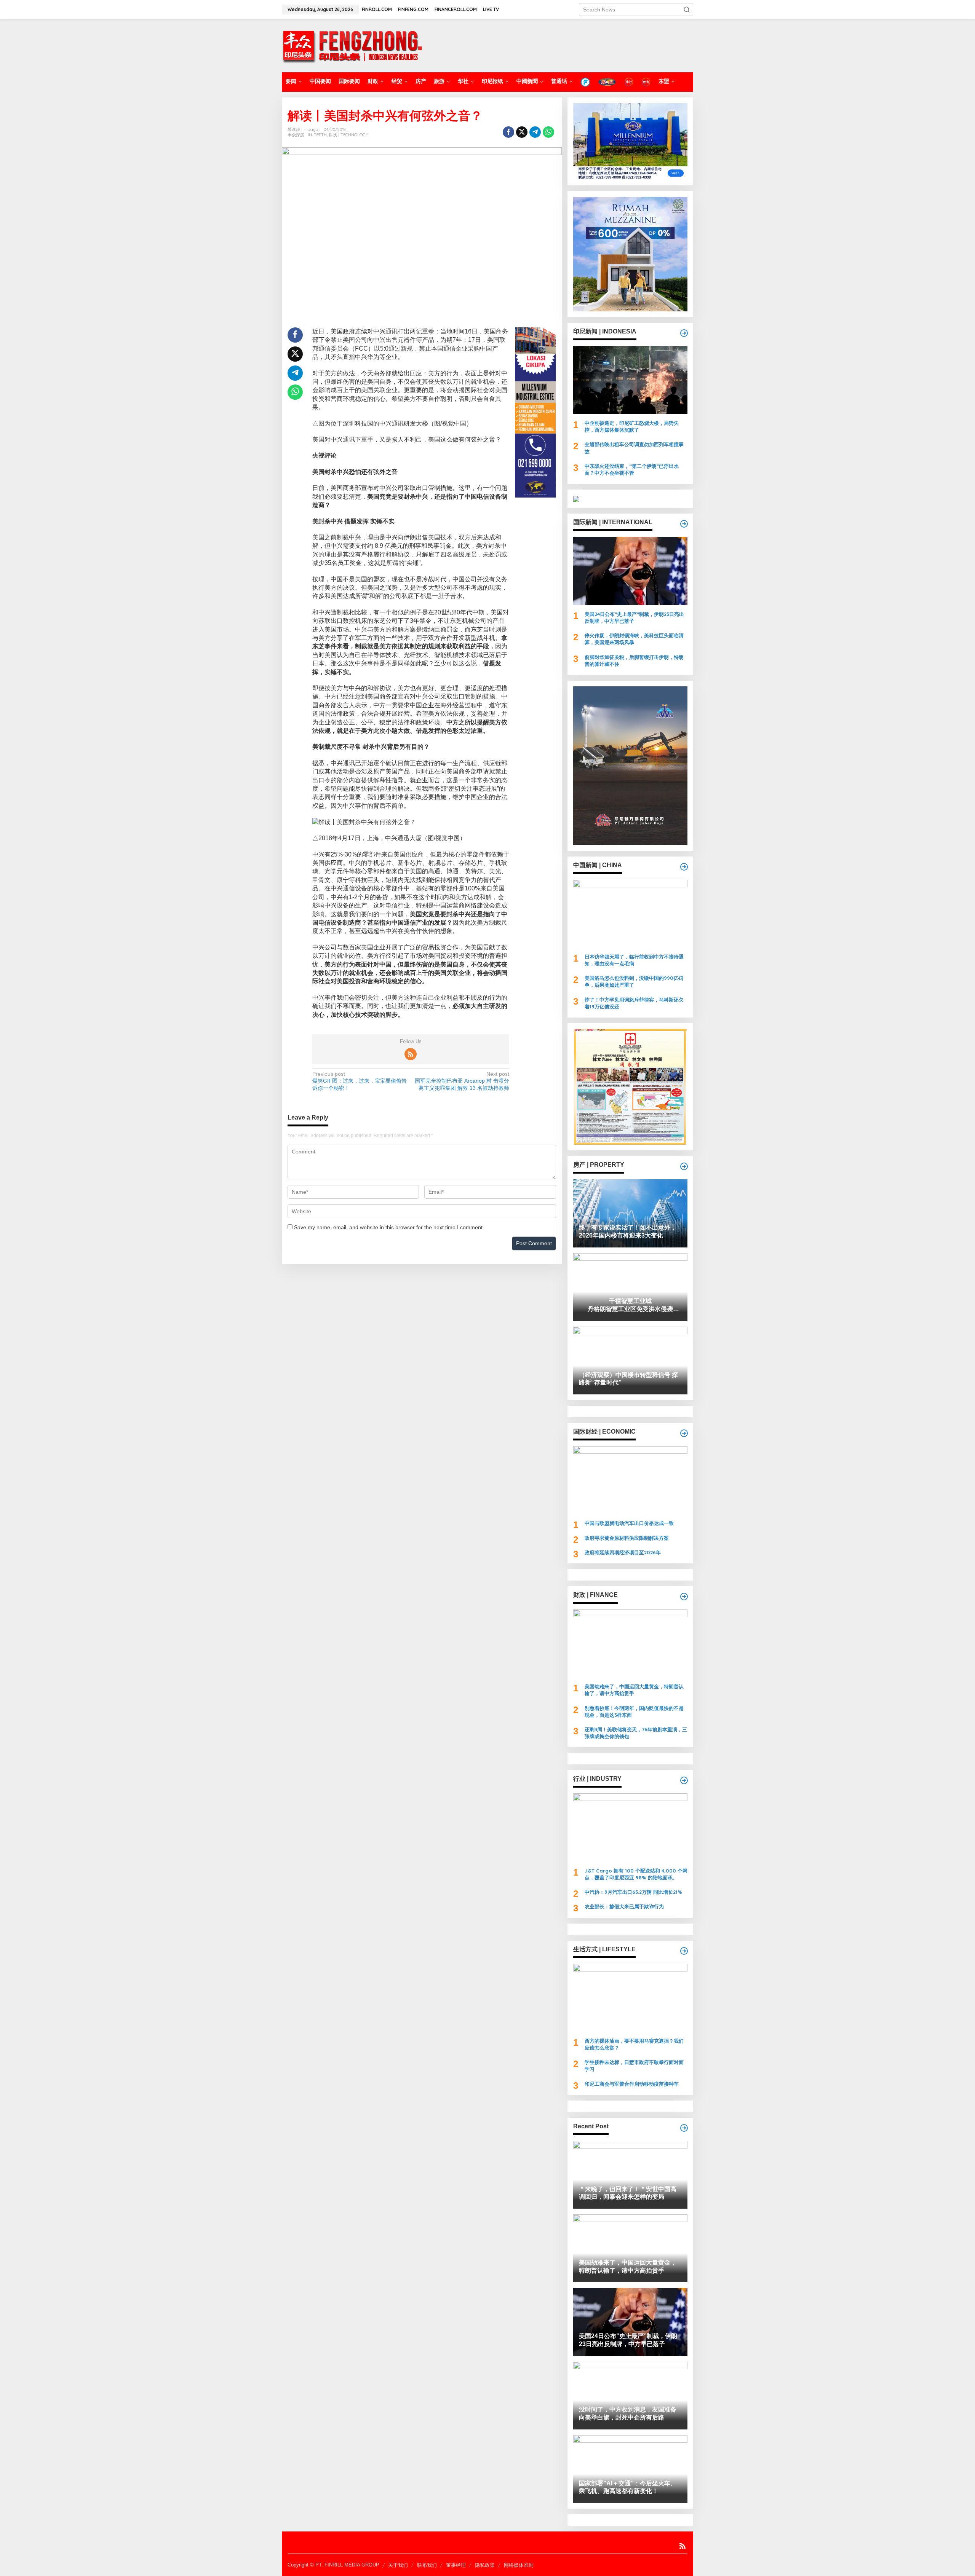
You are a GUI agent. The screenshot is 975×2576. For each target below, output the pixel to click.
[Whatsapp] (548, 132)
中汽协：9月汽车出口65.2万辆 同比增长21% (633, 1892)
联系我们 (427, 2565)
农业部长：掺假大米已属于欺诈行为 (624, 1906)
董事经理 (456, 2565)
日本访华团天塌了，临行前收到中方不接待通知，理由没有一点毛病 (634, 960)
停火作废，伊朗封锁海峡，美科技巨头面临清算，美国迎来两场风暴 (634, 639)
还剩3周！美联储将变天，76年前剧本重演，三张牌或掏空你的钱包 (636, 1733)
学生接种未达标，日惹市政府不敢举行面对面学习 (634, 2066)
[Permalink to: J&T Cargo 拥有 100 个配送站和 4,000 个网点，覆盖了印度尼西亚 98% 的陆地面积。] (630, 1827)
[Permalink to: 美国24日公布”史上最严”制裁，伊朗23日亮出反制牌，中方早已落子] (630, 571)
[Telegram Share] (535, 132)
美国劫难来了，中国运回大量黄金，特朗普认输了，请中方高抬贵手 (634, 1690)
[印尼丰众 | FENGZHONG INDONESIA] (352, 45)
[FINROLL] (585, 82)
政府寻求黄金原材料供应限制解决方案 (627, 1538)
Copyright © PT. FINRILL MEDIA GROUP (333, 2565)
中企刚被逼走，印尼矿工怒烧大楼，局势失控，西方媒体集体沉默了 (632, 426)
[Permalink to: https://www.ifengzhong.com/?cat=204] (684, 1780)
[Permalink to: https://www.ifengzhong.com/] (684, 2128)
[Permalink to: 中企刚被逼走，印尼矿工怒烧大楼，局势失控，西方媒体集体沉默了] (630, 380)
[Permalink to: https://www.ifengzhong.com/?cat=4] (684, 333)
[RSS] (411, 1054)
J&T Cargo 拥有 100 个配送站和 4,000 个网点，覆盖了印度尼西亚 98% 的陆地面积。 (636, 1874)
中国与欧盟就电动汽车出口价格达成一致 (629, 1523)
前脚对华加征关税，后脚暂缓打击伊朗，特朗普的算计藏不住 (634, 660)
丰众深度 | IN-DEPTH (307, 135)
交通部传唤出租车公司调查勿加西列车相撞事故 (634, 448)
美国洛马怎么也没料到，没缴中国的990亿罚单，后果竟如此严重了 (634, 981)
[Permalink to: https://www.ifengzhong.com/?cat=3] (684, 524)
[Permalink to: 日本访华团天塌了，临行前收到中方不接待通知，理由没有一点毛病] (630, 914)
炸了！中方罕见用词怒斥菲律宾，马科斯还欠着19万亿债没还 (634, 1003)
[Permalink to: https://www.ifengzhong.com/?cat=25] (684, 1166)
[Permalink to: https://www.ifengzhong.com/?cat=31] (684, 1597)
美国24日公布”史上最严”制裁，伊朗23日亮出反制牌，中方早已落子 (634, 617)
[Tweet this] (522, 132)
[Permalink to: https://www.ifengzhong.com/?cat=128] (684, 1951)
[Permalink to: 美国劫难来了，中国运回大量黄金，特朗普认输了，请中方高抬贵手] (630, 1643)
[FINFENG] (607, 82)
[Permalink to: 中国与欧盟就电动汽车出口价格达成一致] (630, 1480)
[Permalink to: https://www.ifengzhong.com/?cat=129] (684, 1433)
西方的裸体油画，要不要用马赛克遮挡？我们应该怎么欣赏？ (634, 2044)
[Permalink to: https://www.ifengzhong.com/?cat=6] (684, 867)
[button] (687, 10)
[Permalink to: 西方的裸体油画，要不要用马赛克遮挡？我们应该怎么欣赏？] (630, 1998)
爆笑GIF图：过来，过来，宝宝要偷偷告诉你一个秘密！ (360, 1081)
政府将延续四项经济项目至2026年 (623, 1552)
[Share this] (508, 132)
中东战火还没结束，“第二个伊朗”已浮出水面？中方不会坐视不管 (632, 469)
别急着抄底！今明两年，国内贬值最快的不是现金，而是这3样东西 (634, 1711)
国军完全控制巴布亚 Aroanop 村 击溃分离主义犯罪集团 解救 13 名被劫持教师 (462, 1081)
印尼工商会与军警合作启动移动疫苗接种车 (632, 2084)
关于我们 (398, 2565)
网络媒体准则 (519, 2565)
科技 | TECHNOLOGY (348, 135)
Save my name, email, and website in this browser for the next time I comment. (389, 1227)
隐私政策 (485, 2565)
